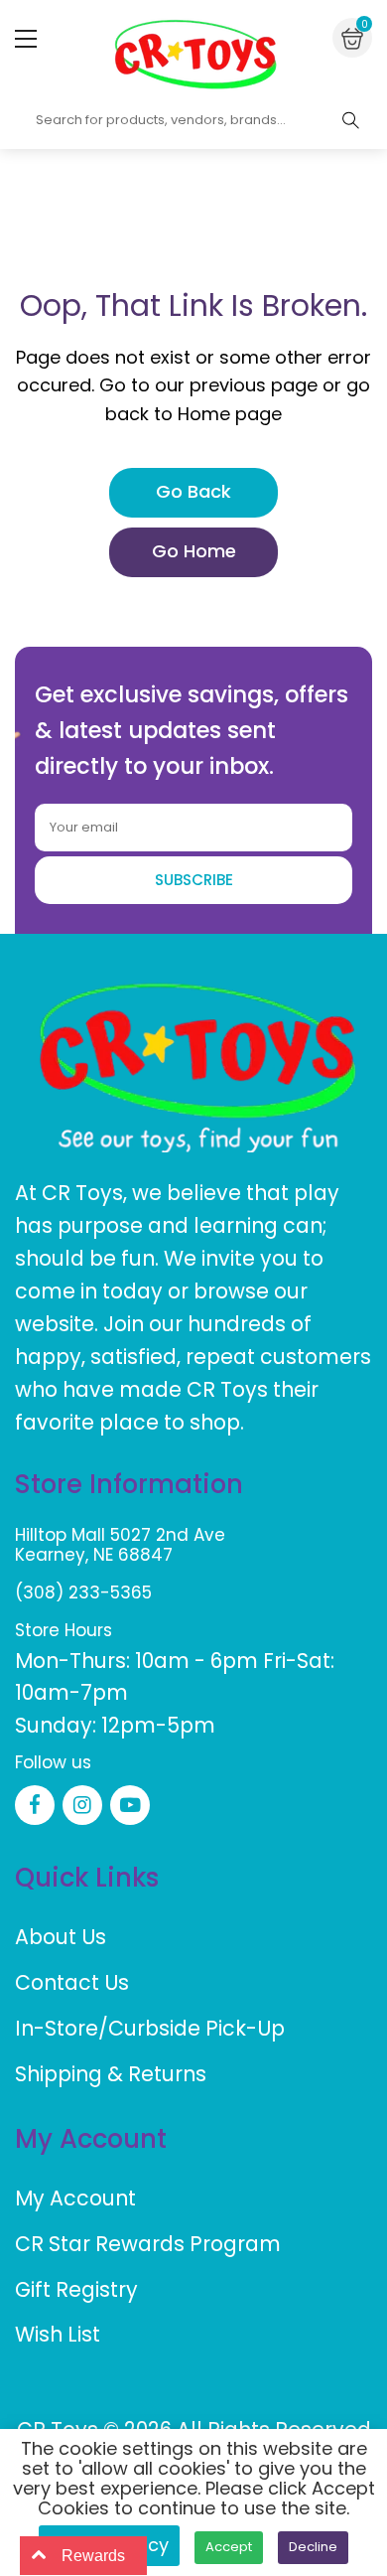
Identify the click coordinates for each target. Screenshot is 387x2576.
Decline (313, 2547)
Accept (229, 2547)
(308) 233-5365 (83, 1592)
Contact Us (72, 1982)
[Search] (350, 120)
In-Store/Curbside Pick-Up (150, 2028)
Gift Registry (76, 2289)
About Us (61, 1937)
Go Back (193, 491)
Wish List (58, 2334)
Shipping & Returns (111, 2074)
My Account (75, 2198)
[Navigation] (26, 39)
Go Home (194, 551)
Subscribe (194, 880)
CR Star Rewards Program (148, 2244)
